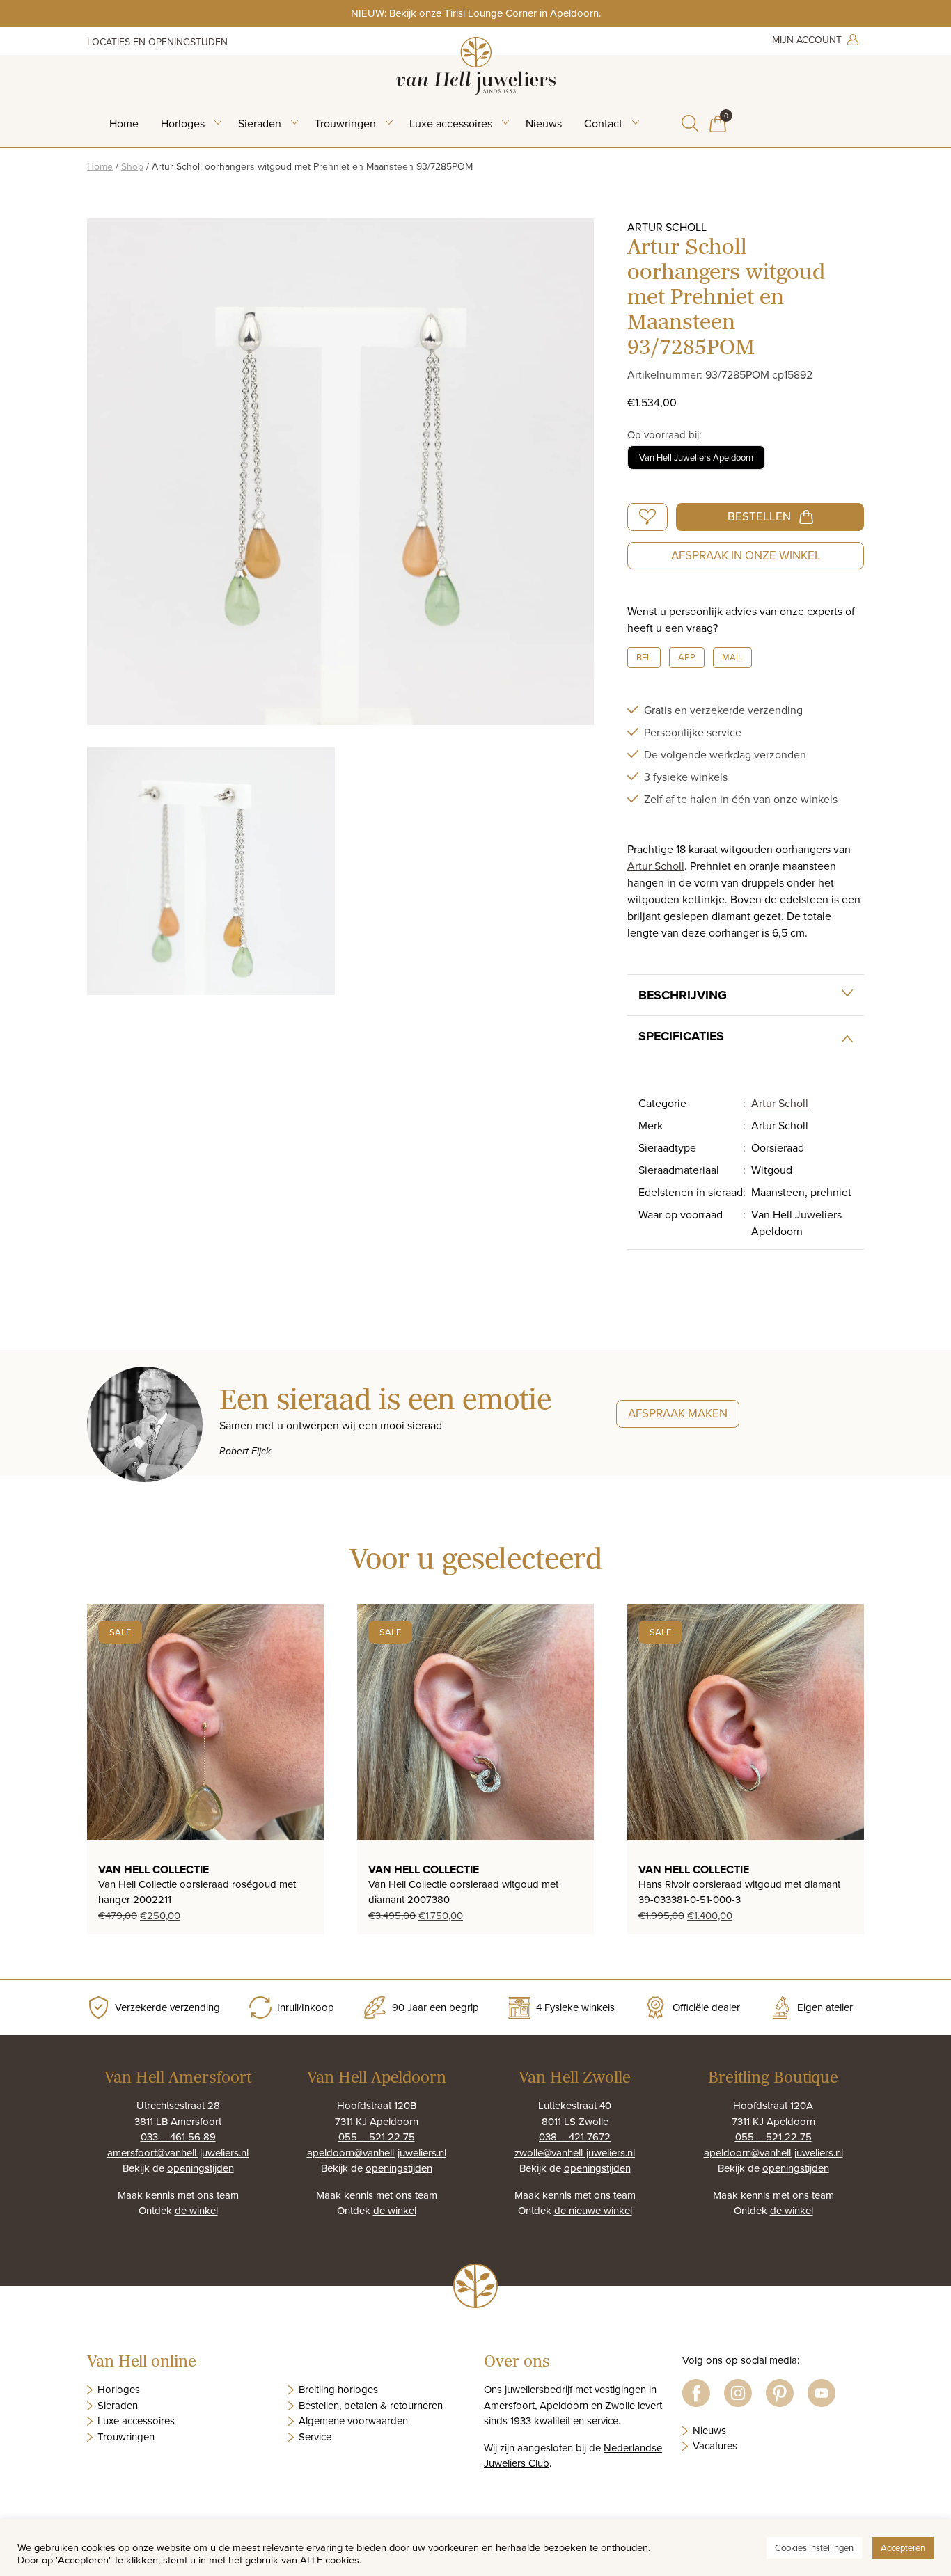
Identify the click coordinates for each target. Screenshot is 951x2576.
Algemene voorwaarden (353, 2420)
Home (124, 123)
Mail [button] (732, 657)
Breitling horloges (338, 2389)
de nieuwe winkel (593, 2210)
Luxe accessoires (451, 123)
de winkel (196, 2210)
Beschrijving (683, 995)
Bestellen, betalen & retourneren (371, 2405)
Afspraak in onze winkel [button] (746, 555)
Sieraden (260, 123)
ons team (218, 2195)
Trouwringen (345, 123)
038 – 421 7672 (575, 2137)
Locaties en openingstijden (157, 42)
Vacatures (715, 2446)
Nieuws (544, 123)
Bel (644, 657)
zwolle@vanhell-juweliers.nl (575, 2153)
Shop (132, 166)
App (687, 657)
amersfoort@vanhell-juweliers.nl (178, 2153)
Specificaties (681, 1036)
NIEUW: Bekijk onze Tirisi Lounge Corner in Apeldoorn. (476, 13)
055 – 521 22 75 (377, 2137)
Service (315, 2436)
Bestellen (759, 516)
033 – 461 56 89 (178, 2137)
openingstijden (201, 2168)
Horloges (183, 123)
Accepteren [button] (903, 2547)
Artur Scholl (656, 866)
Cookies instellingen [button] (814, 2547)
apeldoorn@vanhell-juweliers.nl (377, 2153)
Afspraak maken (678, 1413)
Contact (603, 123)
